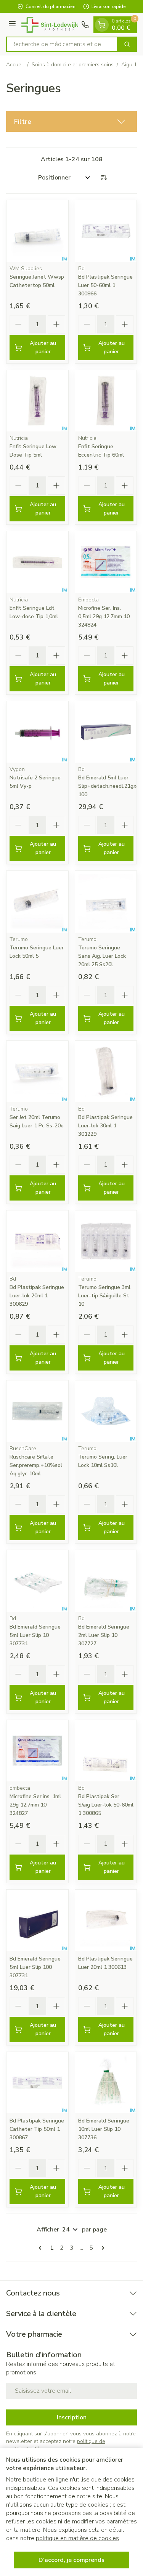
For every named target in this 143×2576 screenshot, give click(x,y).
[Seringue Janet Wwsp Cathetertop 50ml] (37, 231)
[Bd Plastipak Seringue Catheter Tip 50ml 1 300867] (37, 2083)
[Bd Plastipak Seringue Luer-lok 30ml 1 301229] (106, 1072)
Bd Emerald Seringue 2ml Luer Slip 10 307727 (104, 1635)
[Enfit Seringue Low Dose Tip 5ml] (37, 401)
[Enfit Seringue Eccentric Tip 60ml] (106, 401)
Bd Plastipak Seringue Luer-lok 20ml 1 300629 (37, 1296)
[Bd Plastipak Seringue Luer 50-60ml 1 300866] (106, 231)
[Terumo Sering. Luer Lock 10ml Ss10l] (106, 1411)
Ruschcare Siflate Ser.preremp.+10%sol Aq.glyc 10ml (36, 1465)
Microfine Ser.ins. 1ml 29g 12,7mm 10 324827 (35, 1805)
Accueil (15, 65)
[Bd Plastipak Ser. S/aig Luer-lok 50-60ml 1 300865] (106, 1751)
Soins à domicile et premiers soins (73, 65)
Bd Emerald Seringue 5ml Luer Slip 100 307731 (35, 1967)
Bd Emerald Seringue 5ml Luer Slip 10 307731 (35, 1635)
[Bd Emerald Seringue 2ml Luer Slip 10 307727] (106, 1581)
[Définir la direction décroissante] (104, 178)
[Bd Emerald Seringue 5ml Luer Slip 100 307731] (37, 1920)
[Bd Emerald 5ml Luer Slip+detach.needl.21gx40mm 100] (106, 732)
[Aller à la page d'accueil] (50, 25)
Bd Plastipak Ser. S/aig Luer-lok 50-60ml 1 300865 (106, 1805)
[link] (42, 2248)
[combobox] (62, 44)
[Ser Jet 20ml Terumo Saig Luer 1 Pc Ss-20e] (37, 1072)
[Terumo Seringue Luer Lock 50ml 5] (37, 902)
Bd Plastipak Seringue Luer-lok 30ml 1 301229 (105, 1126)
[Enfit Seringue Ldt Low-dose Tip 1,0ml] (37, 562)
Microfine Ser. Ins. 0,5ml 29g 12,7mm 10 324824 (104, 616)
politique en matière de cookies (77, 2538)
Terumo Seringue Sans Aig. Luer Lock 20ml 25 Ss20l (102, 956)
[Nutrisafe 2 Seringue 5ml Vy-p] (37, 732)
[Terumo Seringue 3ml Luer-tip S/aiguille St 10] (106, 1241)
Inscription (72, 2417)
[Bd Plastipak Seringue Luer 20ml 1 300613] (106, 1920)
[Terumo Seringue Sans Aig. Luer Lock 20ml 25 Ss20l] (106, 902)
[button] (71, 122)
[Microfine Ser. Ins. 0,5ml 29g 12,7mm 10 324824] (106, 562)
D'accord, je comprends (71, 2560)
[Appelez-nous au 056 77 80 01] (85, 25)
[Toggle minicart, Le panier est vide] (102, 25)
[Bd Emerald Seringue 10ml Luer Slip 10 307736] (106, 2083)
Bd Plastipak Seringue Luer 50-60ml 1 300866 (105, 285)
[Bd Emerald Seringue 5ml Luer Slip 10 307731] (37, 1581)
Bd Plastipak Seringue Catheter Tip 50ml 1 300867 (37, 2129)
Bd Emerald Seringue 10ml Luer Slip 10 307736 (104, 2129)
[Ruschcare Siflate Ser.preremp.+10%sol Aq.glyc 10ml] (37, 1411)
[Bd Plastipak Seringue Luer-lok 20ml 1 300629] (37, 1241)
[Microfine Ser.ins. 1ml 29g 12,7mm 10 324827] (37, 1751)
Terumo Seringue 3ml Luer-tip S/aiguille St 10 (104, 1296)
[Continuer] (101, 2248)
